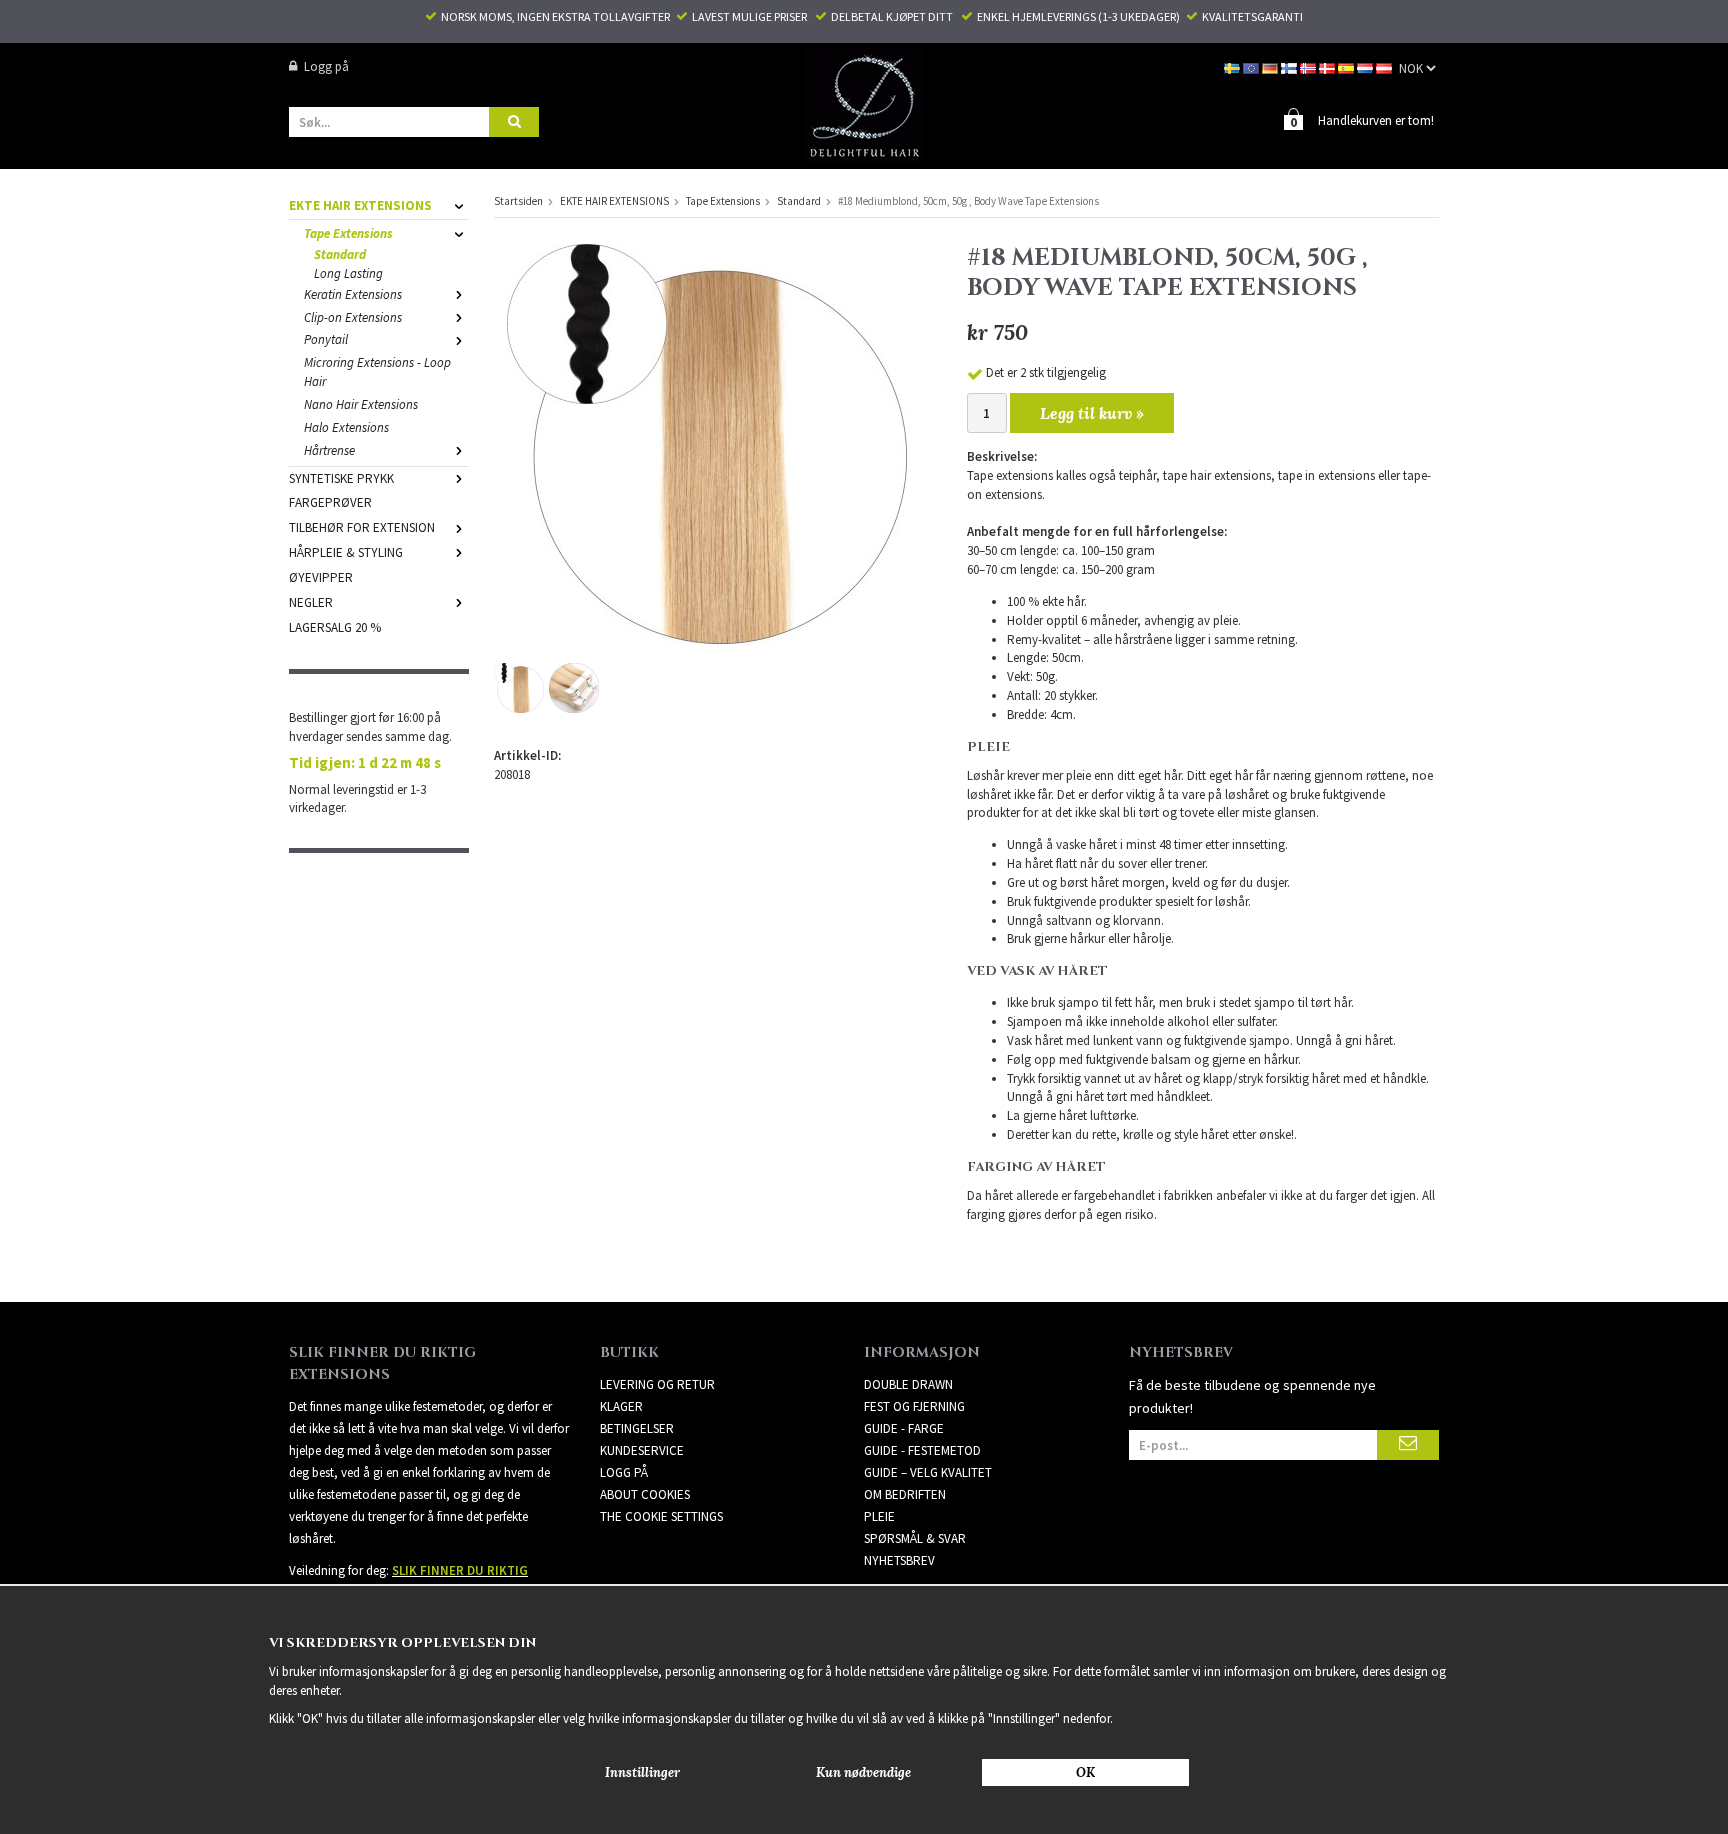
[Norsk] (1309, 66)
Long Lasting (348, 273)
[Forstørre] (707, 442)
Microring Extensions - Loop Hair (377, 372)
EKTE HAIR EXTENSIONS (360, 205)
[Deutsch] (1271, 66)
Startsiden (518, 201)
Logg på (326, 66)
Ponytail (326, 339)
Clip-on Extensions (353, 317)
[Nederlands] (1366, 66)
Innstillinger (642, 1772)
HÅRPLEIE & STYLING (346, 552)
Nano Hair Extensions (361, 404)
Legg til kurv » (1092, 413)
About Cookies (645, 1494)
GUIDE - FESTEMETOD (922, 1450)
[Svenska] (1233, 66)
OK (1085, 1772)
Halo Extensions (346, 427)
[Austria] (1385, 66)
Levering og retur (657, 1384)
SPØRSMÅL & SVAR (915, 1538)
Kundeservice (642, 1450)
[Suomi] (1290, 66)
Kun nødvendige (863, 1772)
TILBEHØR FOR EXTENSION (362, 527)
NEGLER (311, 602)
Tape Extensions (348, 233)
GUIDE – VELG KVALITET (928, 1472)
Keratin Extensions (353, 294)
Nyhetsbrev (899, 1560)
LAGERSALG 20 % (335, 627)
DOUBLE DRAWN (908, 1384)
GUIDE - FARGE (904, 1428)
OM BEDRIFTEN (905, 1494)
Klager (621, 1406)
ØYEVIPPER (321, 577)
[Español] (1347, 66)
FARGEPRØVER (330, 502)
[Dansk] (1328, 66)
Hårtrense (329, 450)
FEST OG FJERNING (914, 1406)
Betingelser (637, 1428)
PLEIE (879, 1516)
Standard (340, 254)
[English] (1252, 66)
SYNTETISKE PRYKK (341, 478)
